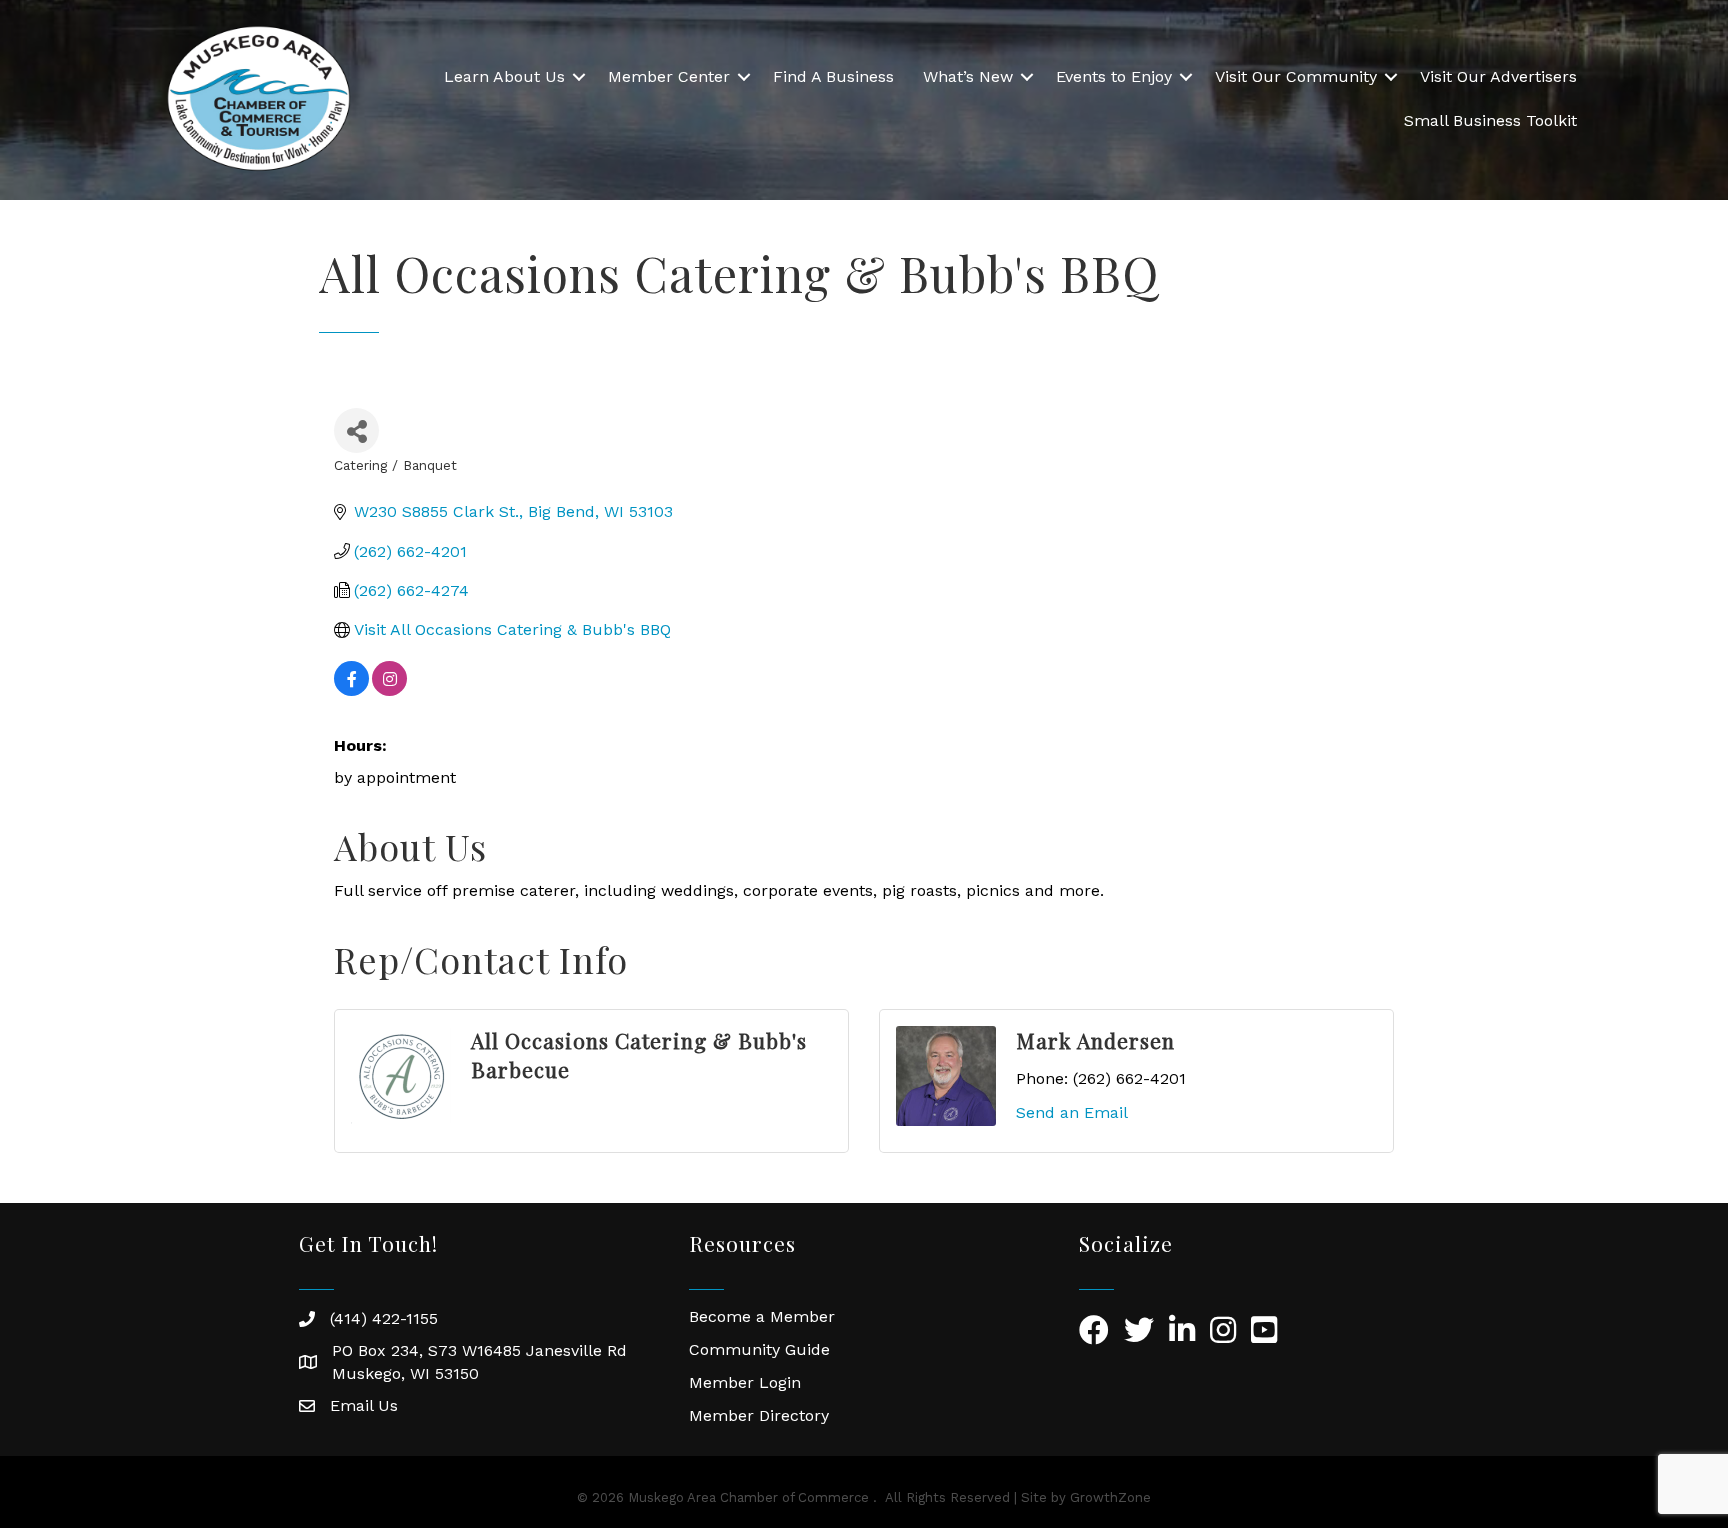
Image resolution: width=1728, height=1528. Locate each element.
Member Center (669, 76)
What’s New (968, 76)
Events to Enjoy (1114, 76)
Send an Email (1072, 1112)
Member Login (745, 1382)
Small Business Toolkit (1490, 120)
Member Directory (759, 1415)
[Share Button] (356, 430)
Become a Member (762, 1316)
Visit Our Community (1296, 76)
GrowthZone (1110, 1497)
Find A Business (833, 76)
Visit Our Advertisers (1498, 76)
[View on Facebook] (351, 690)
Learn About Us (504, 76)
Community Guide (759, 1349)
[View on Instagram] (389, 690)
